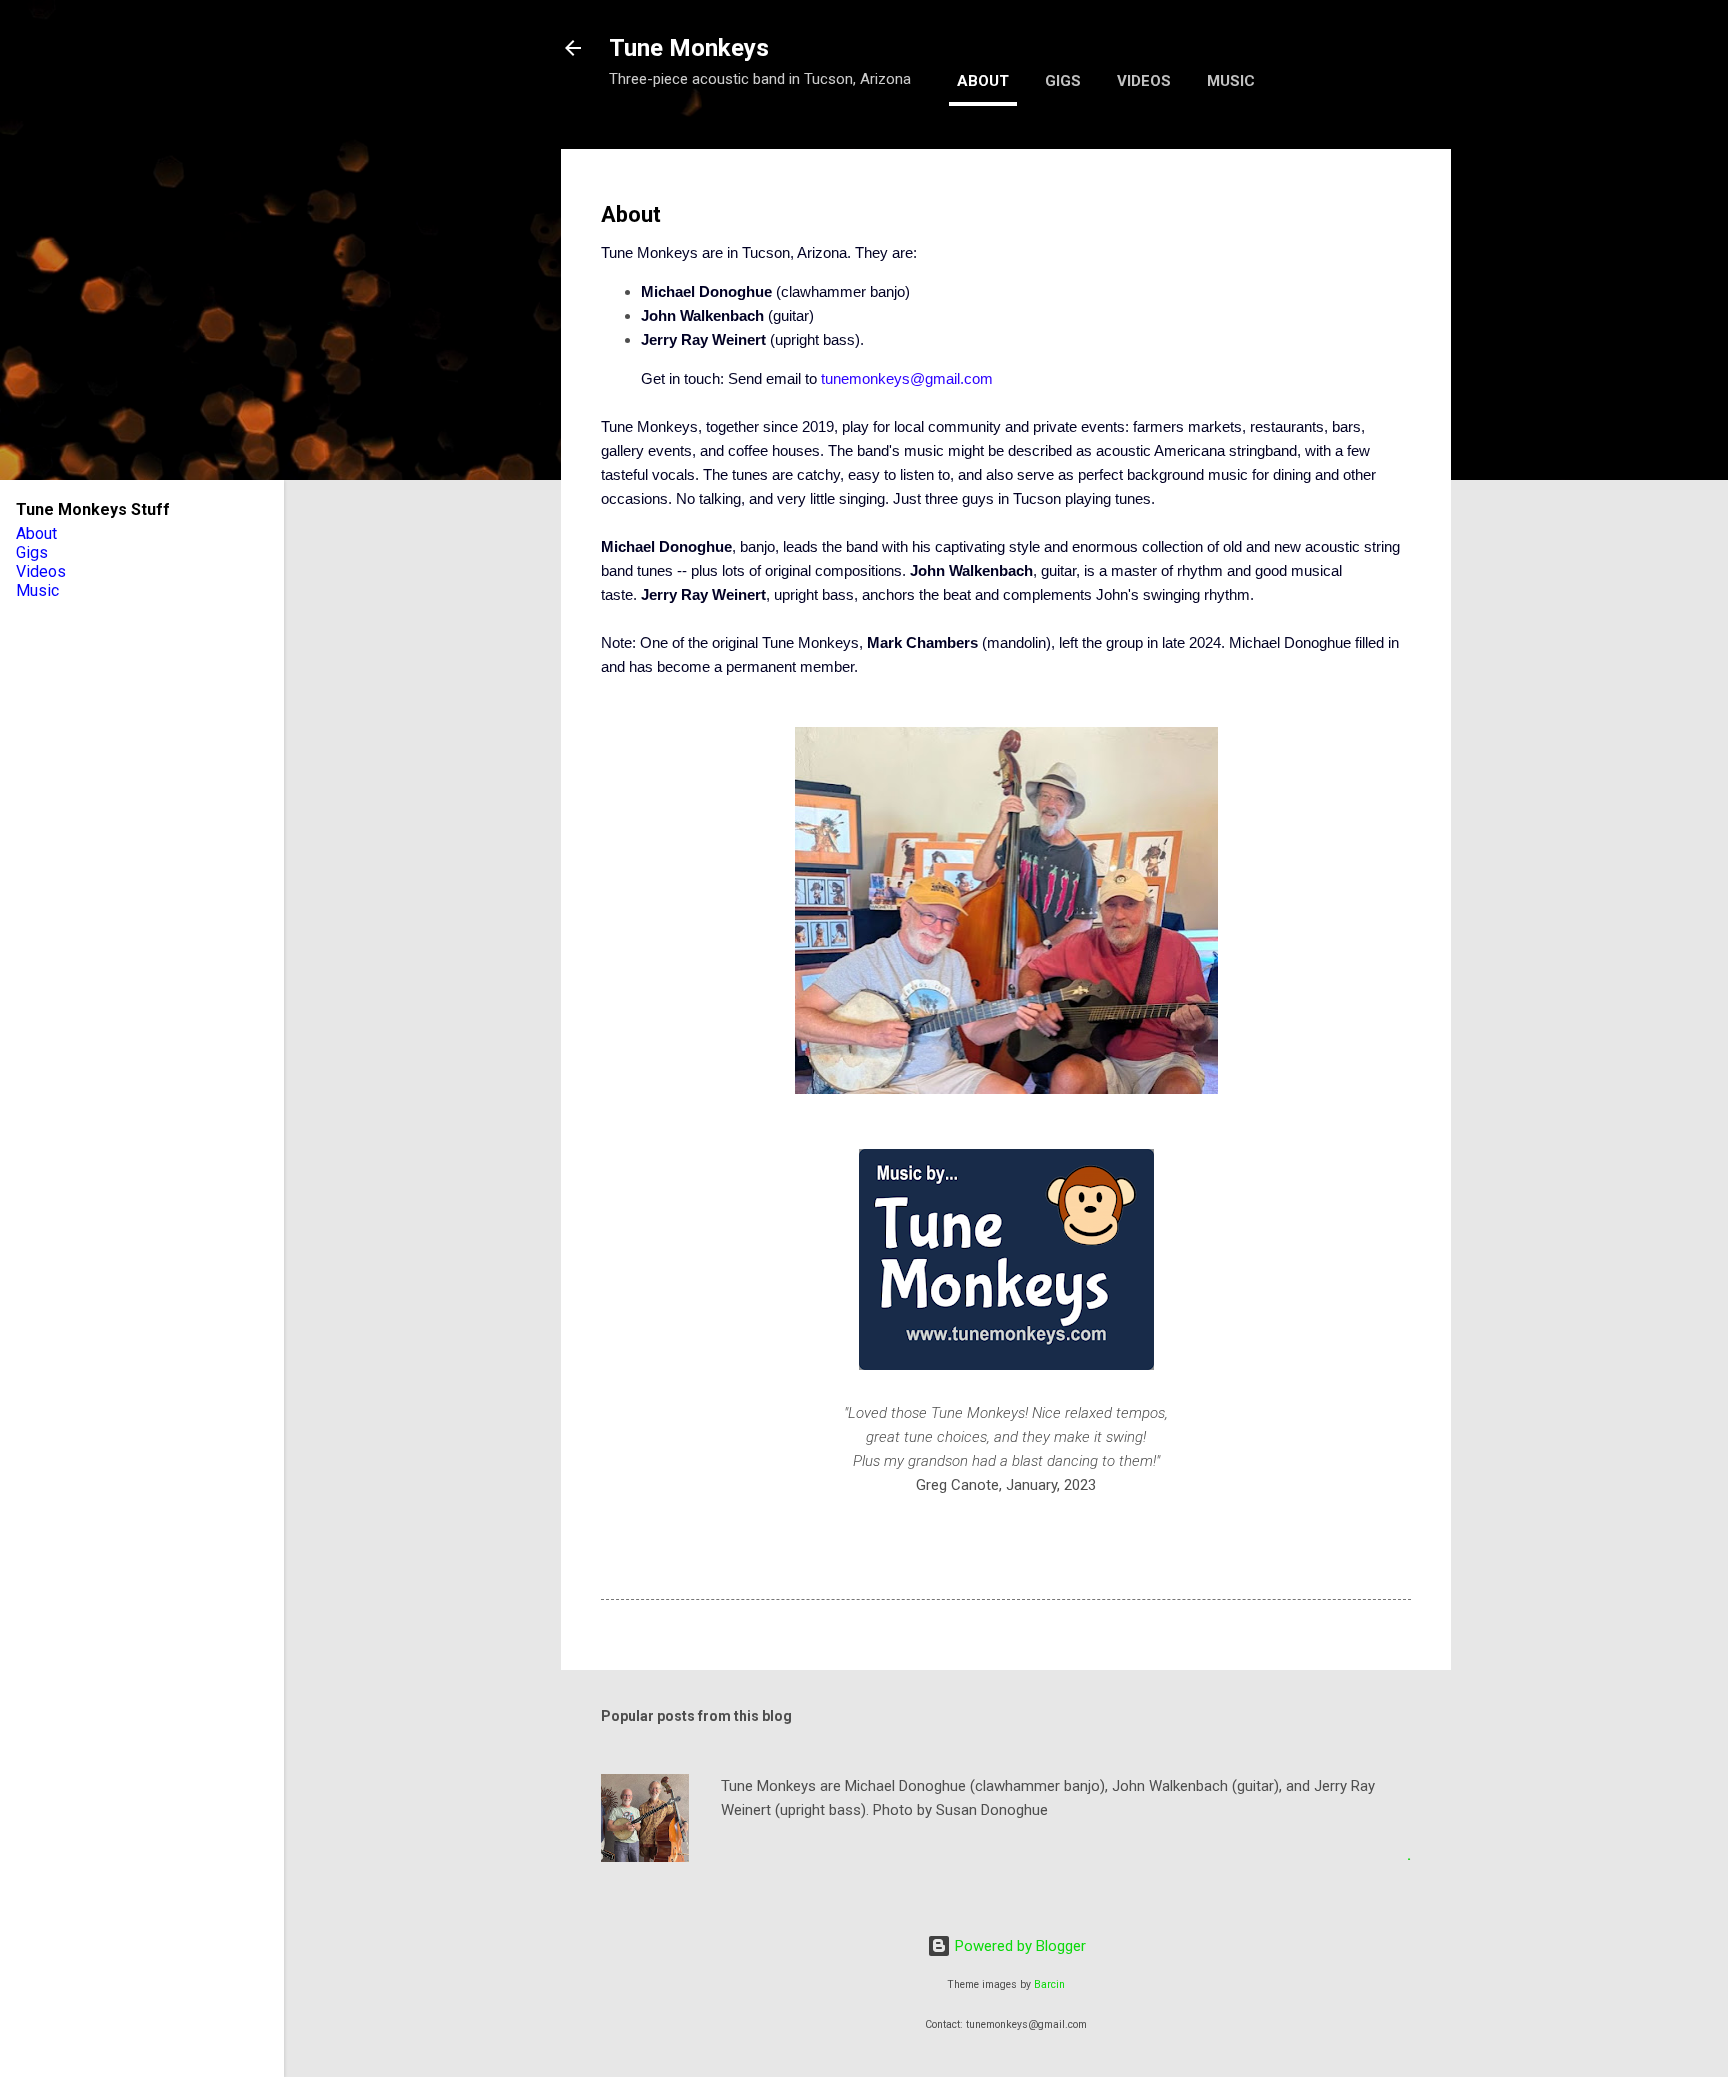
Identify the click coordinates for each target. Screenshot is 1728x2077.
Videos (1144, 81)
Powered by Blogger (1018, 1946)
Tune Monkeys (689, 48)
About (983, 81)
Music (1231, 81)
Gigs (1063, 81)
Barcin (1049, 1984)
